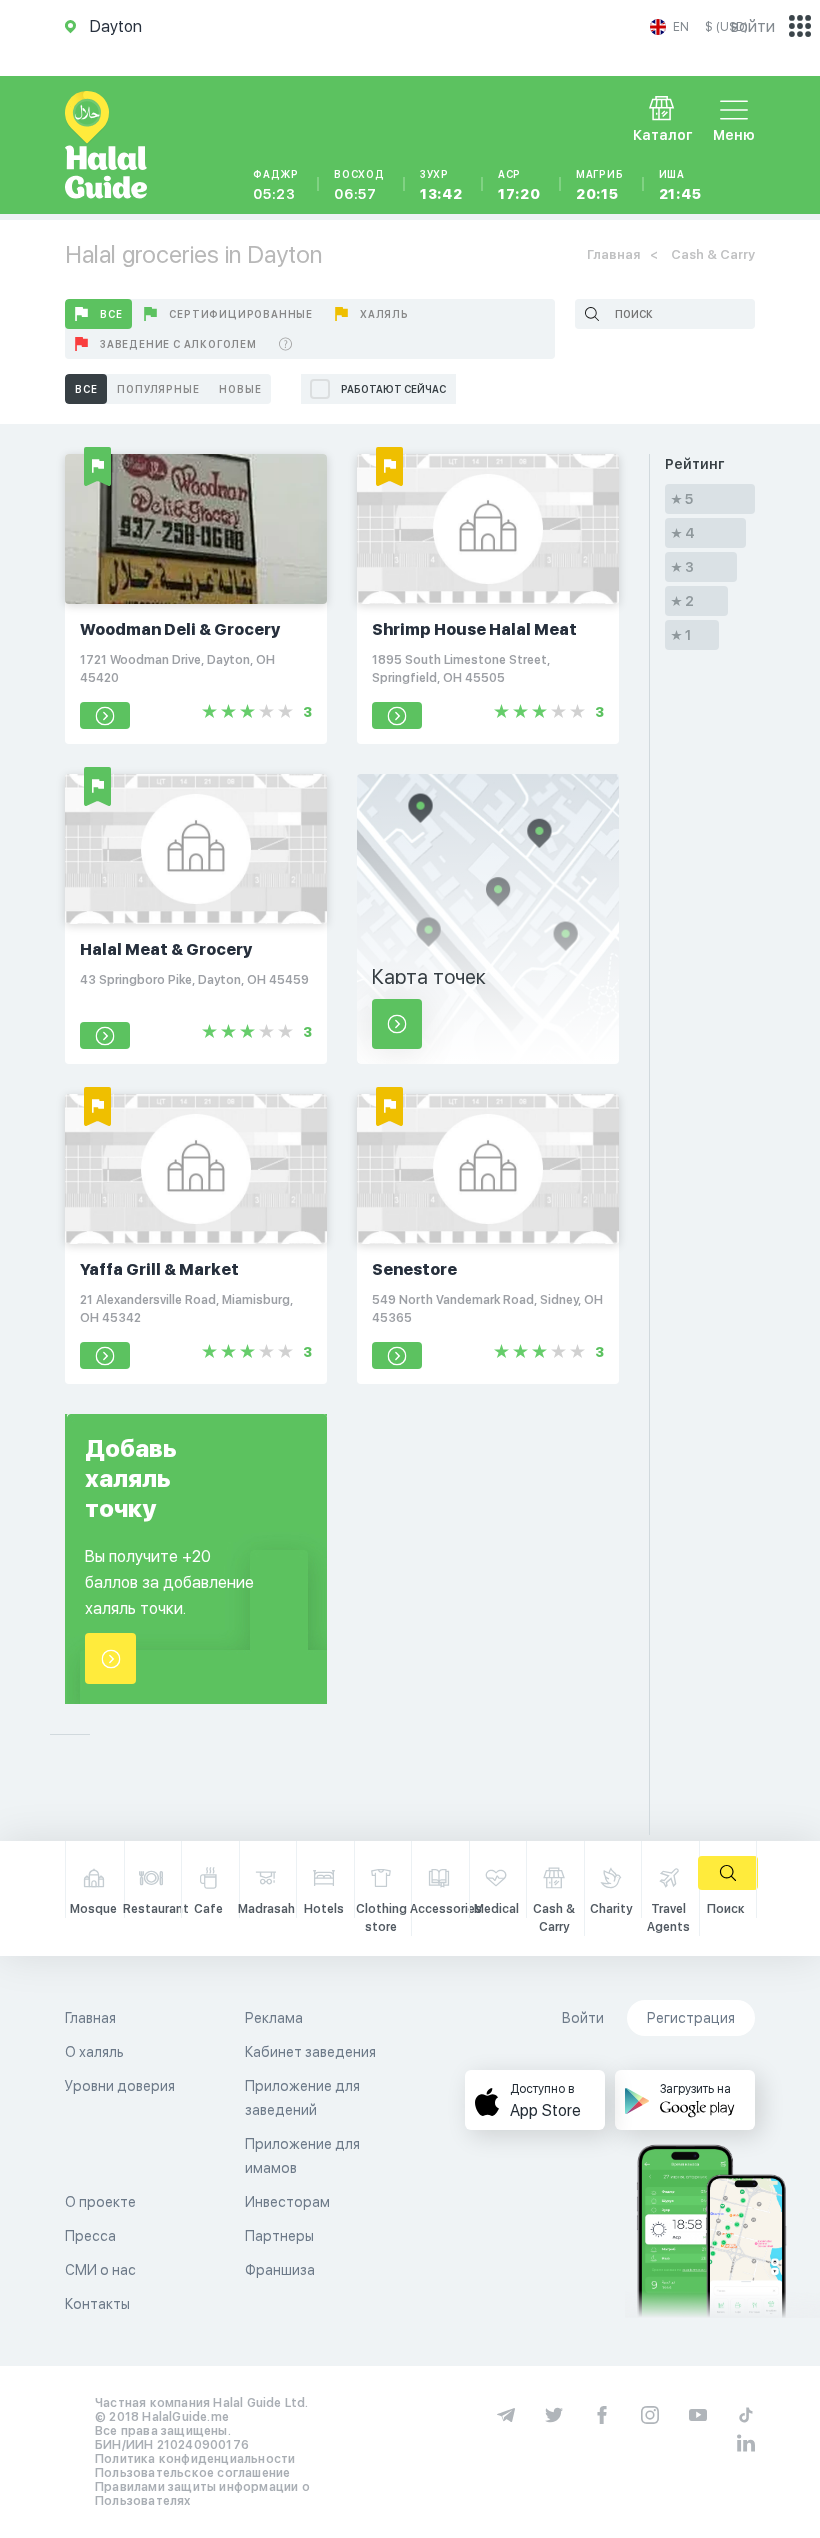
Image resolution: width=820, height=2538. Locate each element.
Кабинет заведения (310, 2052)
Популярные (158, 389)
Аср (519, 185)
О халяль (94, 2052)
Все (111, 314)
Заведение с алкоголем (178, 344)
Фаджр (276, 185)
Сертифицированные (241, 314)
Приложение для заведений (302, 2098)
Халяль (384, 314)
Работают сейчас (393, 389)
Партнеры (279, 2236)
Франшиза (280, 2270)
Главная (613, 254)
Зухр (441, 185)
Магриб (600, 185)
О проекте (100, 2202)
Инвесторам (287, 2202)
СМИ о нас (100, 2270)
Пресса (90, 2236)
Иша (680, 185)
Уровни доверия (120, 2086)
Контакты (97, 2304)
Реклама (274, 2018)
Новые (240, 389)
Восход (359, 185)
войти (753, 26)
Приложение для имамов (302, 2156)
